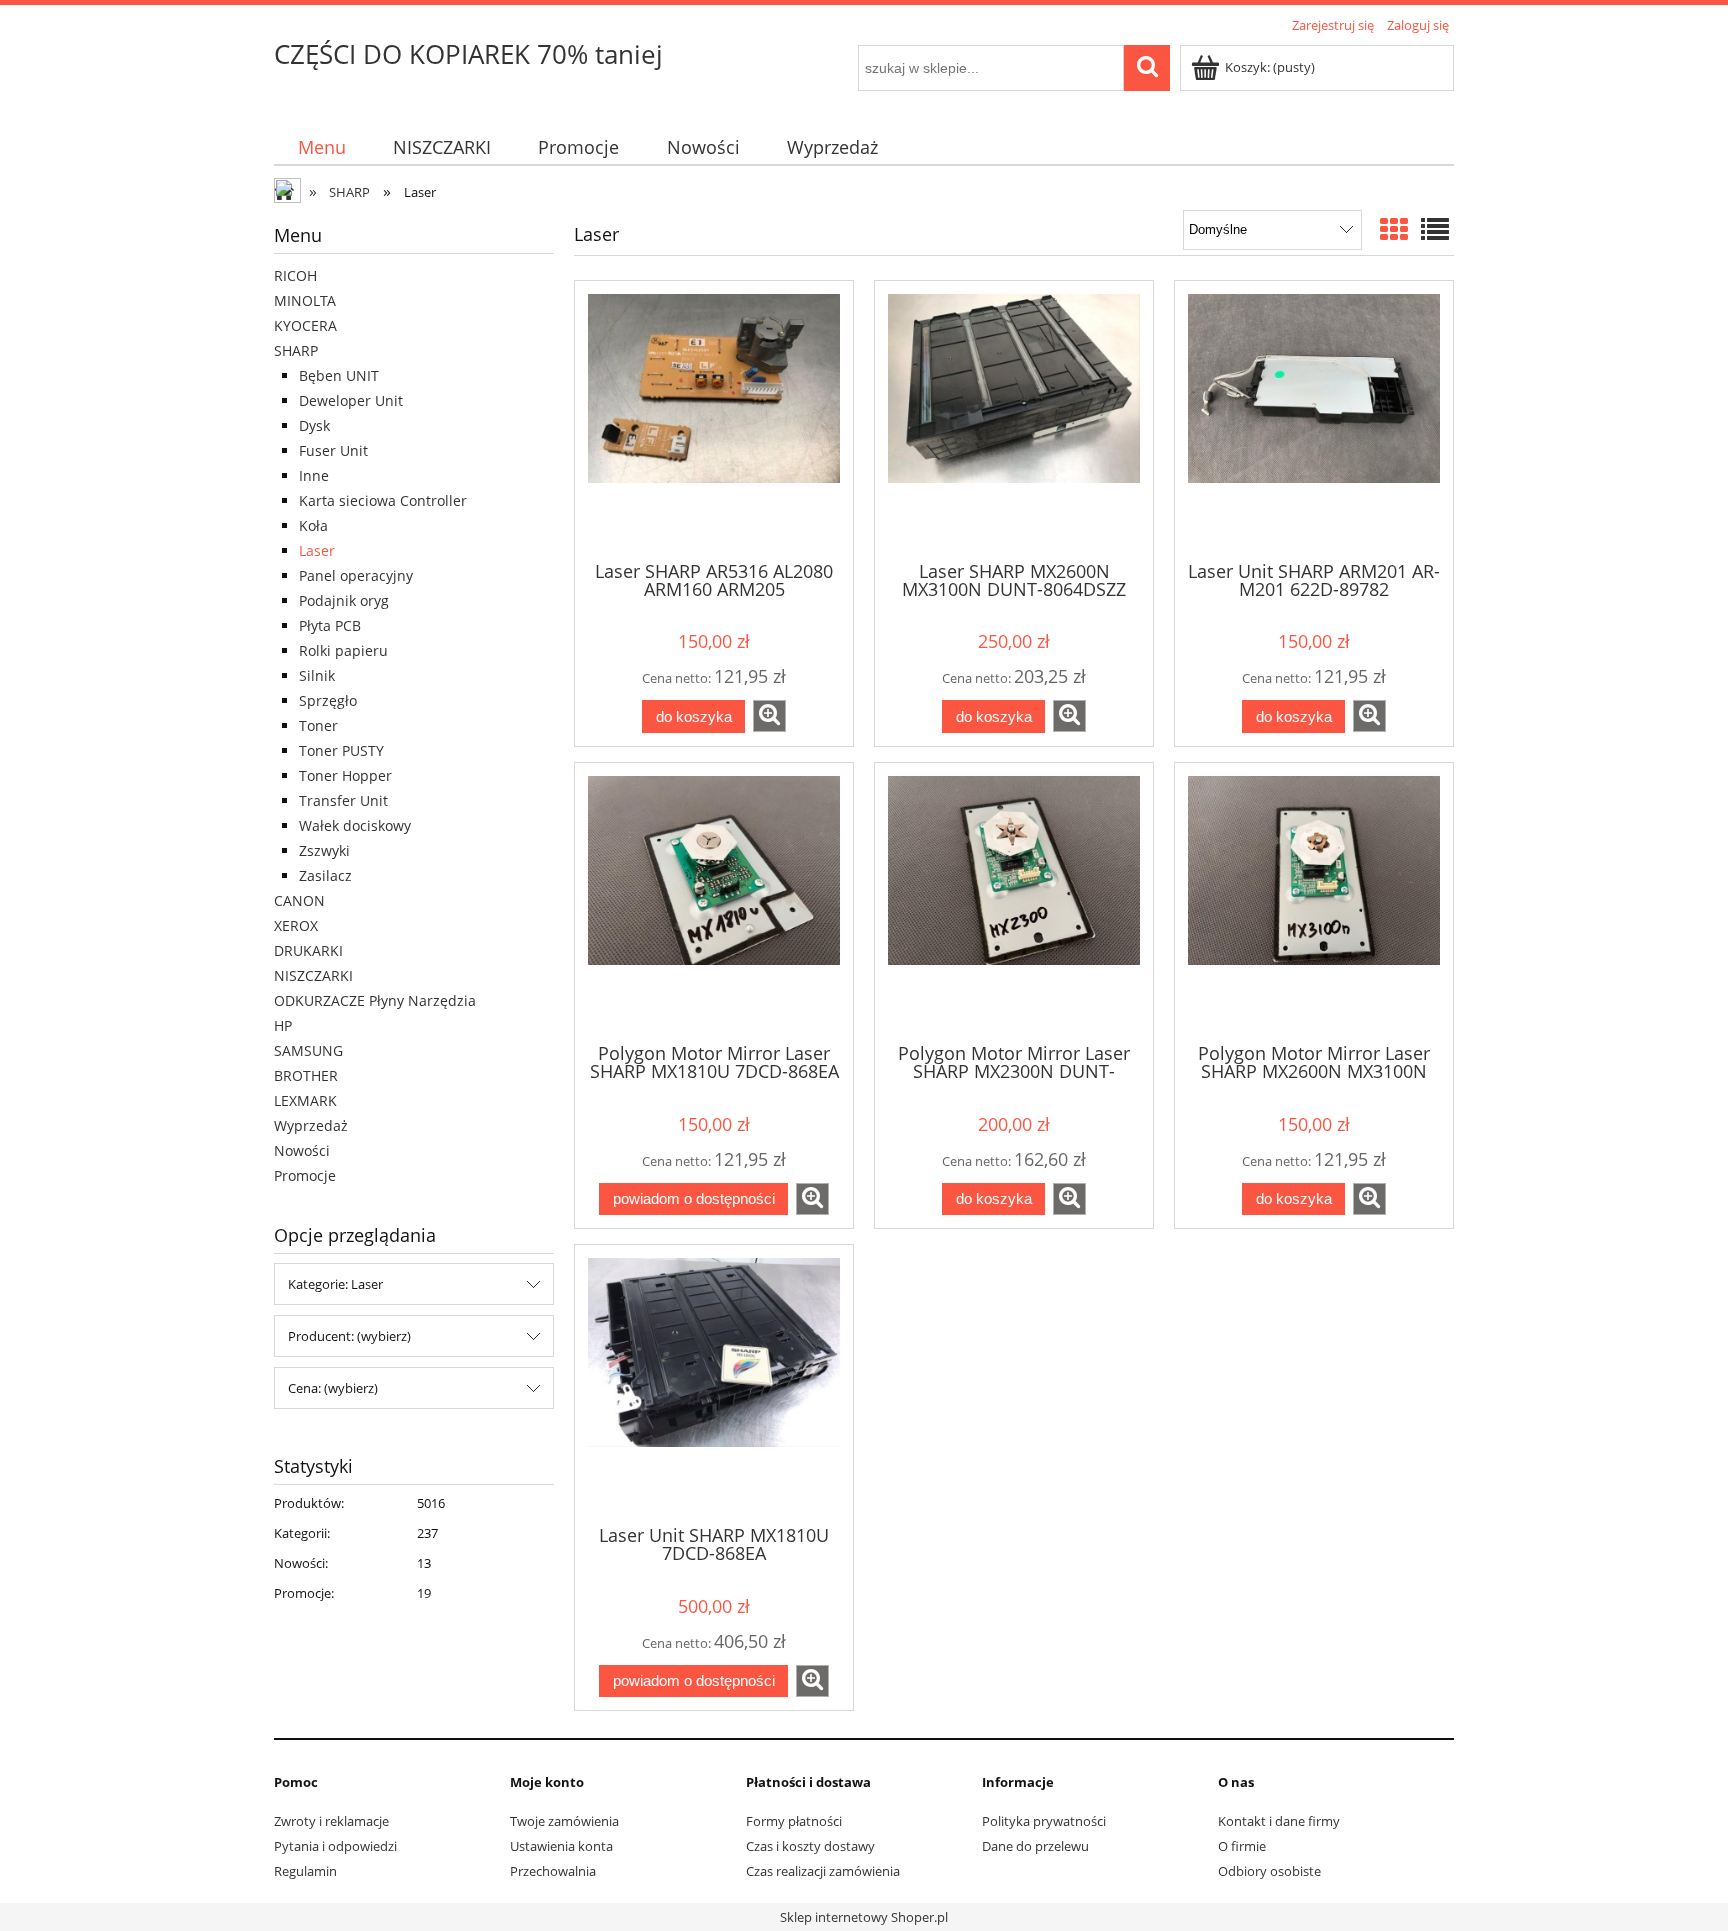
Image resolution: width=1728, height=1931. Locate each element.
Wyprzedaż (311, 1125)
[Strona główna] (289, 193)
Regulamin (305, 1871)
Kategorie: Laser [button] (335, 1284)
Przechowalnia (553, 1871)
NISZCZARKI (313, 975)
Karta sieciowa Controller (383, 500)
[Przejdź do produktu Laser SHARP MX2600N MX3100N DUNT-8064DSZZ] (1014, 419)
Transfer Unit (343, 800)
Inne (314, 475)
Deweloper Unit (351, 400)
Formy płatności (794, 1821)
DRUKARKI (308, 950)
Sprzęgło (328, 700)
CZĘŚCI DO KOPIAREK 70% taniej (468, 54)
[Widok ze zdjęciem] (1394, 229)
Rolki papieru (343, 650)
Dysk (314, 425)
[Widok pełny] (1435, 229)
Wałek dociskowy (355, 825)
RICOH (295, 275)
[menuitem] (321, 147)
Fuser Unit (333, 450)
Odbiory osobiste (1269, 1871)
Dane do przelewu (1035, 1846)
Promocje (305, 1175)
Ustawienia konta (561, 1846)
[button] (769, 716)
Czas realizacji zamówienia (823, 1871)
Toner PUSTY (341, 750)
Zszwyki (324, 850)
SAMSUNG (308, 1050)
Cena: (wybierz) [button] (333, 1388)
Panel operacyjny (356, 575)
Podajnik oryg (344, 600)
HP (283, 1025)
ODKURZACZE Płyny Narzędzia (375, 1000)
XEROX (296, 925)
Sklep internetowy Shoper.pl (864, 1917)
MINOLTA (305, 300)
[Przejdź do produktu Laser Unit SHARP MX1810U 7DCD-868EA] (714, 1383)
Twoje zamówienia (564, 1821)
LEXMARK (305, 1100)
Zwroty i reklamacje (331, 1821)
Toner (318, 725)
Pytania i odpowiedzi (335, 1846)
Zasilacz (325, 875)
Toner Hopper (345, 775)
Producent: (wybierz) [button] (349, 1336)
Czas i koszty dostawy (810, 1846)
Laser (317, 550)
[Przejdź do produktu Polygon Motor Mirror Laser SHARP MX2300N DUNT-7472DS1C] (1014, 901)
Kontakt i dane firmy (1279, 1821)
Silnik (317, 675)
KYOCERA (305, 325)
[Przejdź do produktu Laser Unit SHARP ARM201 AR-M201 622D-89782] (1314, 419)
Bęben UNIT (339, 375)
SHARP (296, 350)
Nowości (302, 1150)
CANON (299, 900)
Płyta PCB (330, 625)
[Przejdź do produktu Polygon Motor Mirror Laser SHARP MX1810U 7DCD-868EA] (714, 901)
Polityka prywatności (1044, 1821)
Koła (313, 525)
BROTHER (306, 1075)
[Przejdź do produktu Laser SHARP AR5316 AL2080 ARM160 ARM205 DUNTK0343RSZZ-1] (714, 419)
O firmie (1242, 1846)
